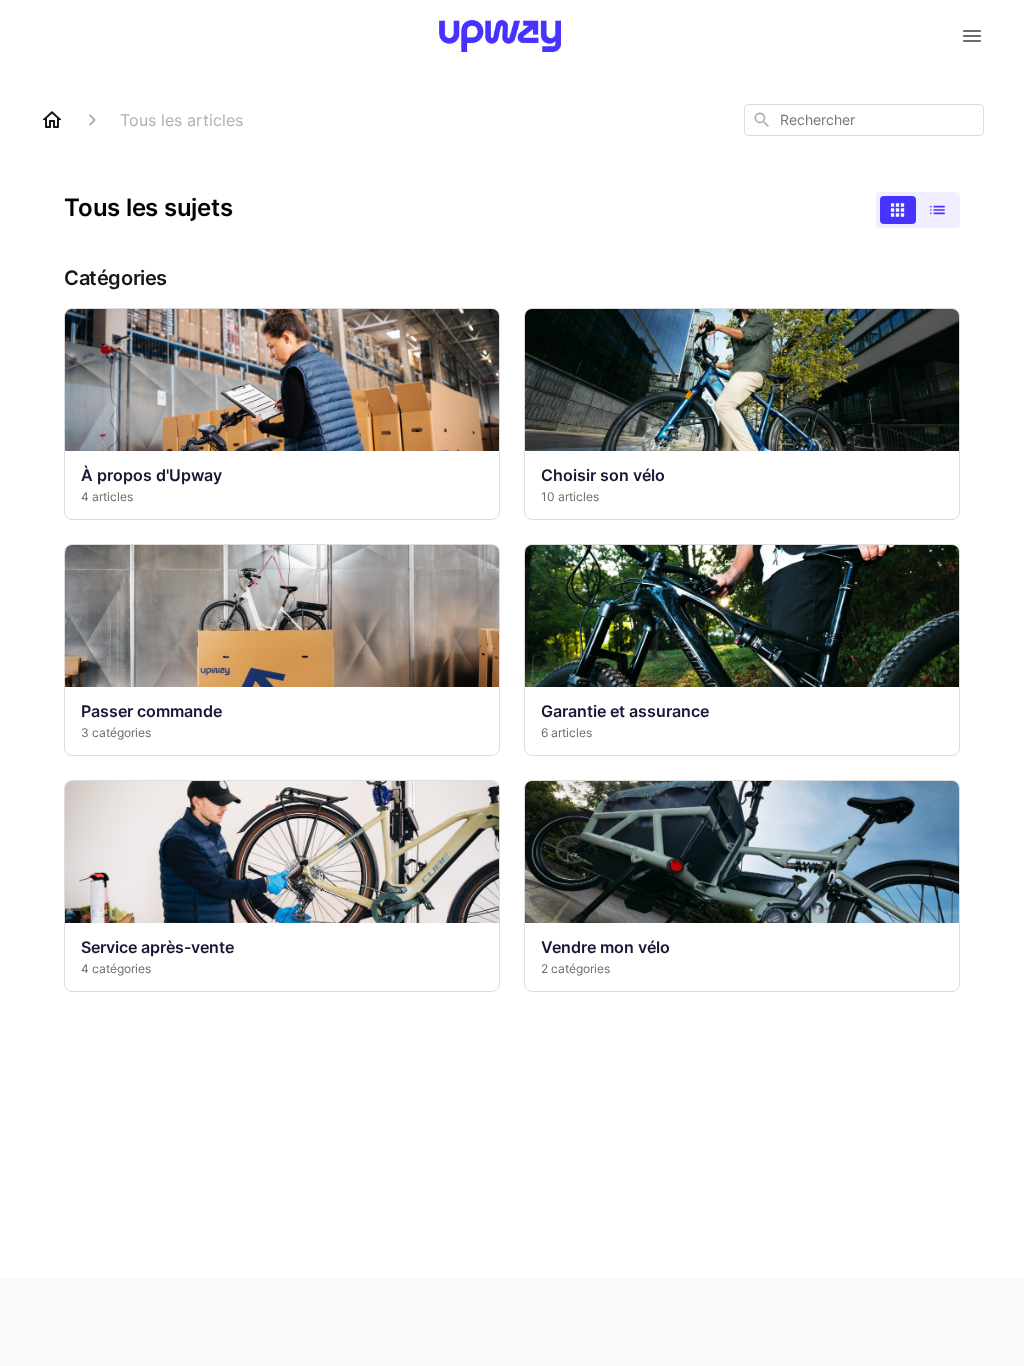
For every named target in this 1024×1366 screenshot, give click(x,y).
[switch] (918, 210)
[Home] (52, 120)
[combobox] (864, 120)
